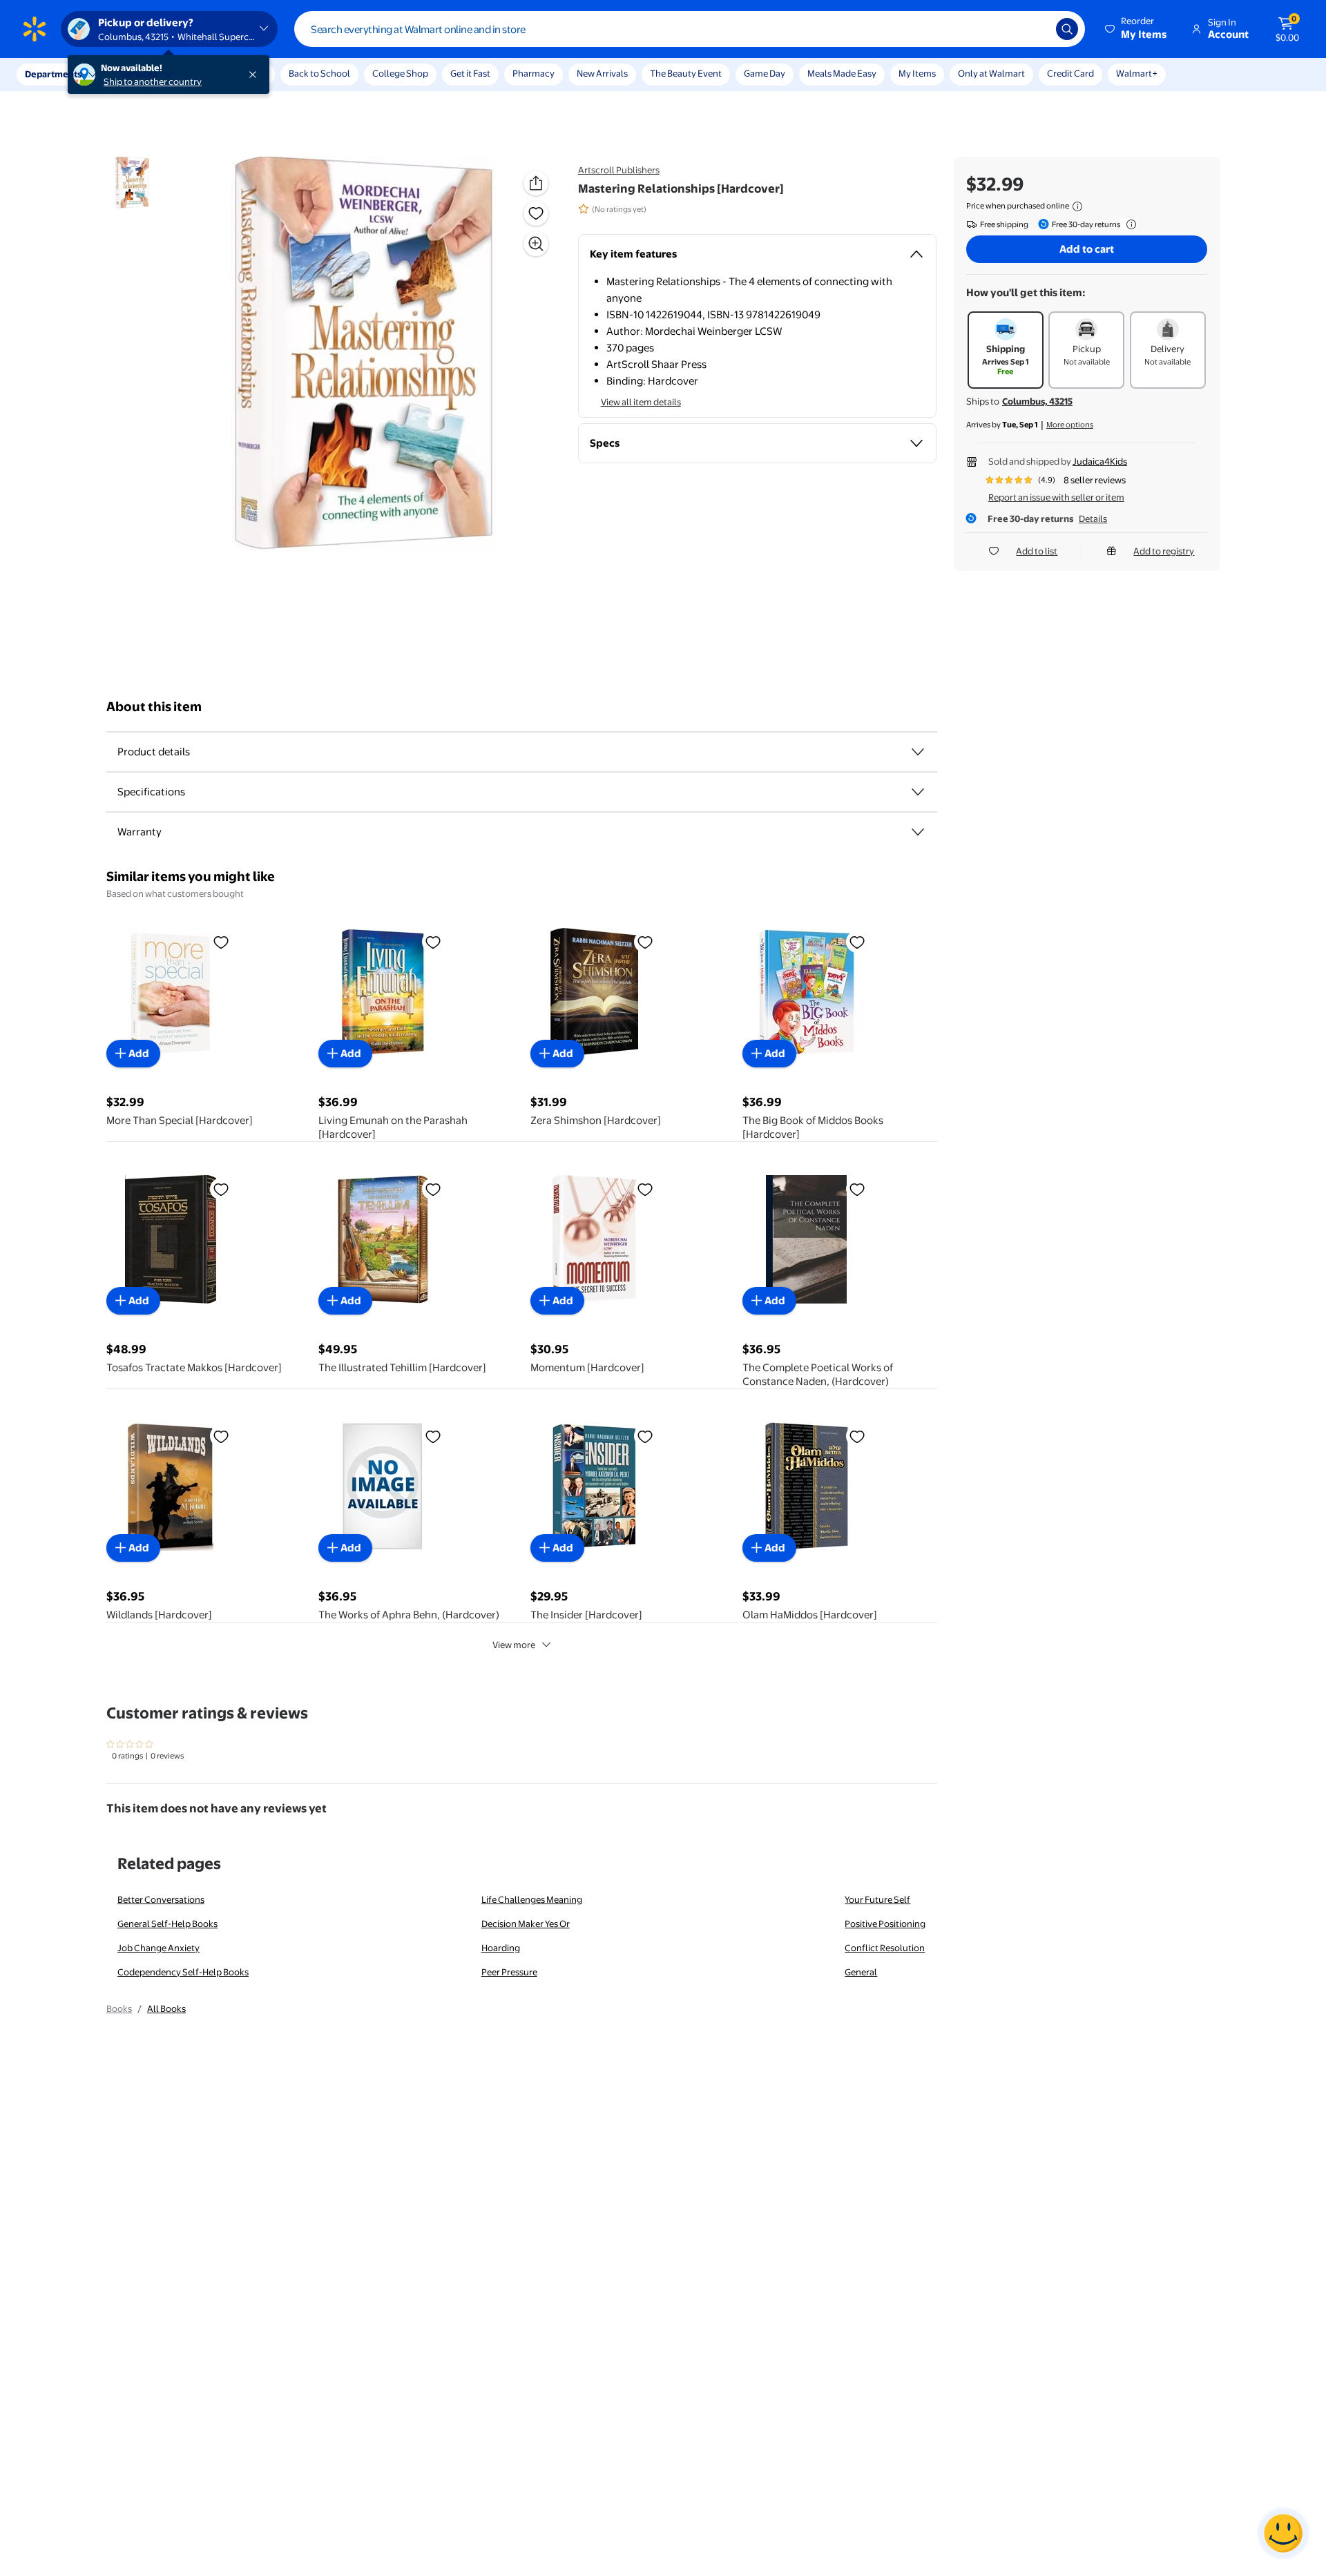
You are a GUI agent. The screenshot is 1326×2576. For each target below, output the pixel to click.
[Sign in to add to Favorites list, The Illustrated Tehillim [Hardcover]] (433, 1189)
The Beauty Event (686, 73)
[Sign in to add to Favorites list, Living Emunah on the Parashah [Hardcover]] (433, 942)
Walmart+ (1137, 73)
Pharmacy (534, 73)
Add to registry (1164, 551)
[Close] (256, 75)
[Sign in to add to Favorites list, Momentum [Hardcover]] (645, 1189)
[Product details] (918, 752)
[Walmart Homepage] (35, 29)
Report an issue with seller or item (1056, 497)
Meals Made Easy (842, 73)
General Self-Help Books (167, 1924)
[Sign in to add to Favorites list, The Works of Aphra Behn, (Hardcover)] (433, 1436)
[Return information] (1128, 224)
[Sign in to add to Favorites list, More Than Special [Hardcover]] (221, 942)
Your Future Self (877, 1899)
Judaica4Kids (1100, 461)
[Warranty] (918, 832)
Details (1093, 519)
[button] (1137, 29)
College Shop (400, 73)
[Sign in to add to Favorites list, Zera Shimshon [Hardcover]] (645, 942)
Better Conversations (161, 1899)
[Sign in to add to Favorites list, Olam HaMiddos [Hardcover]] (857, 1436)
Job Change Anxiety (158, 1948)
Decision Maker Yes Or (526, 1924)
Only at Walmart (991, 73)
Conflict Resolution (885, 1948)
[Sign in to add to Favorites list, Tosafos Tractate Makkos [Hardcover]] (221, 1189)
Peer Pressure (509, 1972)
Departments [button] (53, 74)
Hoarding (501, 1948)
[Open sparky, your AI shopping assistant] (1283, 2533)
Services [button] (139, 74)
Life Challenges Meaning (532, 1899)
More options (1070, 425)
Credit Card (1070, 73)
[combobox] (690, 29)
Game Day (765, 73)
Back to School (319, 73)
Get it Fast (470, 73)
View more (514, 1645)
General (861, 1972)
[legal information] (1077, 206)
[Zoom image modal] (536, 244)
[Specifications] (918, 792)
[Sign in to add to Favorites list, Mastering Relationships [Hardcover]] (536, 213)
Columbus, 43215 (1037, 401)
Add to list (1037, 551)
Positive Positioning (885, 1924)
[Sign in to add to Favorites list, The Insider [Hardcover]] (645, 1436)
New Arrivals (602, 73)
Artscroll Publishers (619, 170)
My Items (917, 73)
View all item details (641, 402)
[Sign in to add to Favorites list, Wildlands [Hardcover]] (221, 1436)
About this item (154, 707)
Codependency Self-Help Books (183, 1972)
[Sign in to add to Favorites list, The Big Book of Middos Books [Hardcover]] (857, 942)
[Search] (1067, 29)
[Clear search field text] (1035, 29)
